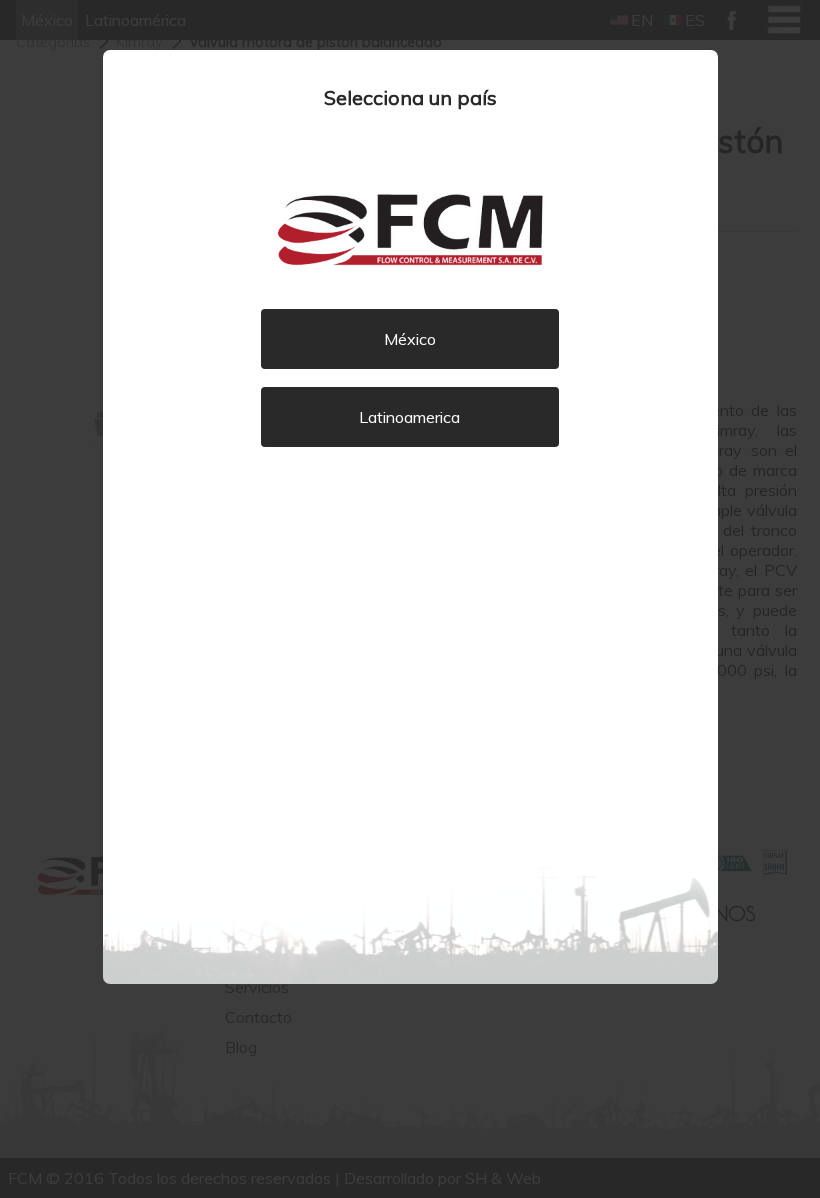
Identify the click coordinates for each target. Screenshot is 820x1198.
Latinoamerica (409, 417)
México (410, 339)
